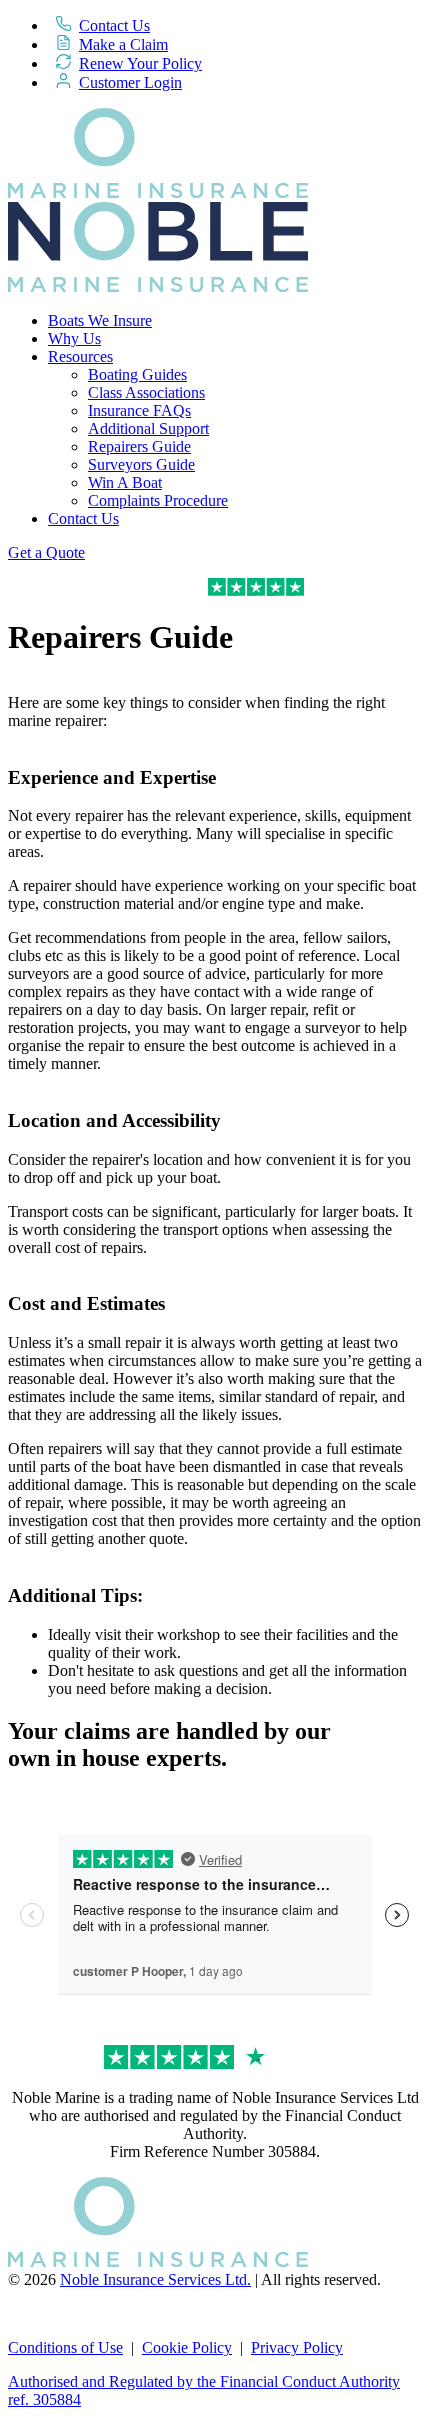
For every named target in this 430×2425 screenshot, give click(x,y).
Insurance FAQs (139, 410)
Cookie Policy (187, 2347)
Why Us (74, 338)
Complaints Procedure (158, 500)
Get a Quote (46, 552)
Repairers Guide (139, 446)
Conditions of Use (65, 2347)
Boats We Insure (100, 320)
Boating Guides (137, 374)
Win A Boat (125, 482)
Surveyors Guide (141, 464)
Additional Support (148, 428)
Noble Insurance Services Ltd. (155, 2279)
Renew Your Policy (140, 63)
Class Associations (146, 392)
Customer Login (130, 82)
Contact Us (114, 25)
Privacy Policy (297, 2347)
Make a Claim (123, 44)
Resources (80, 356)
